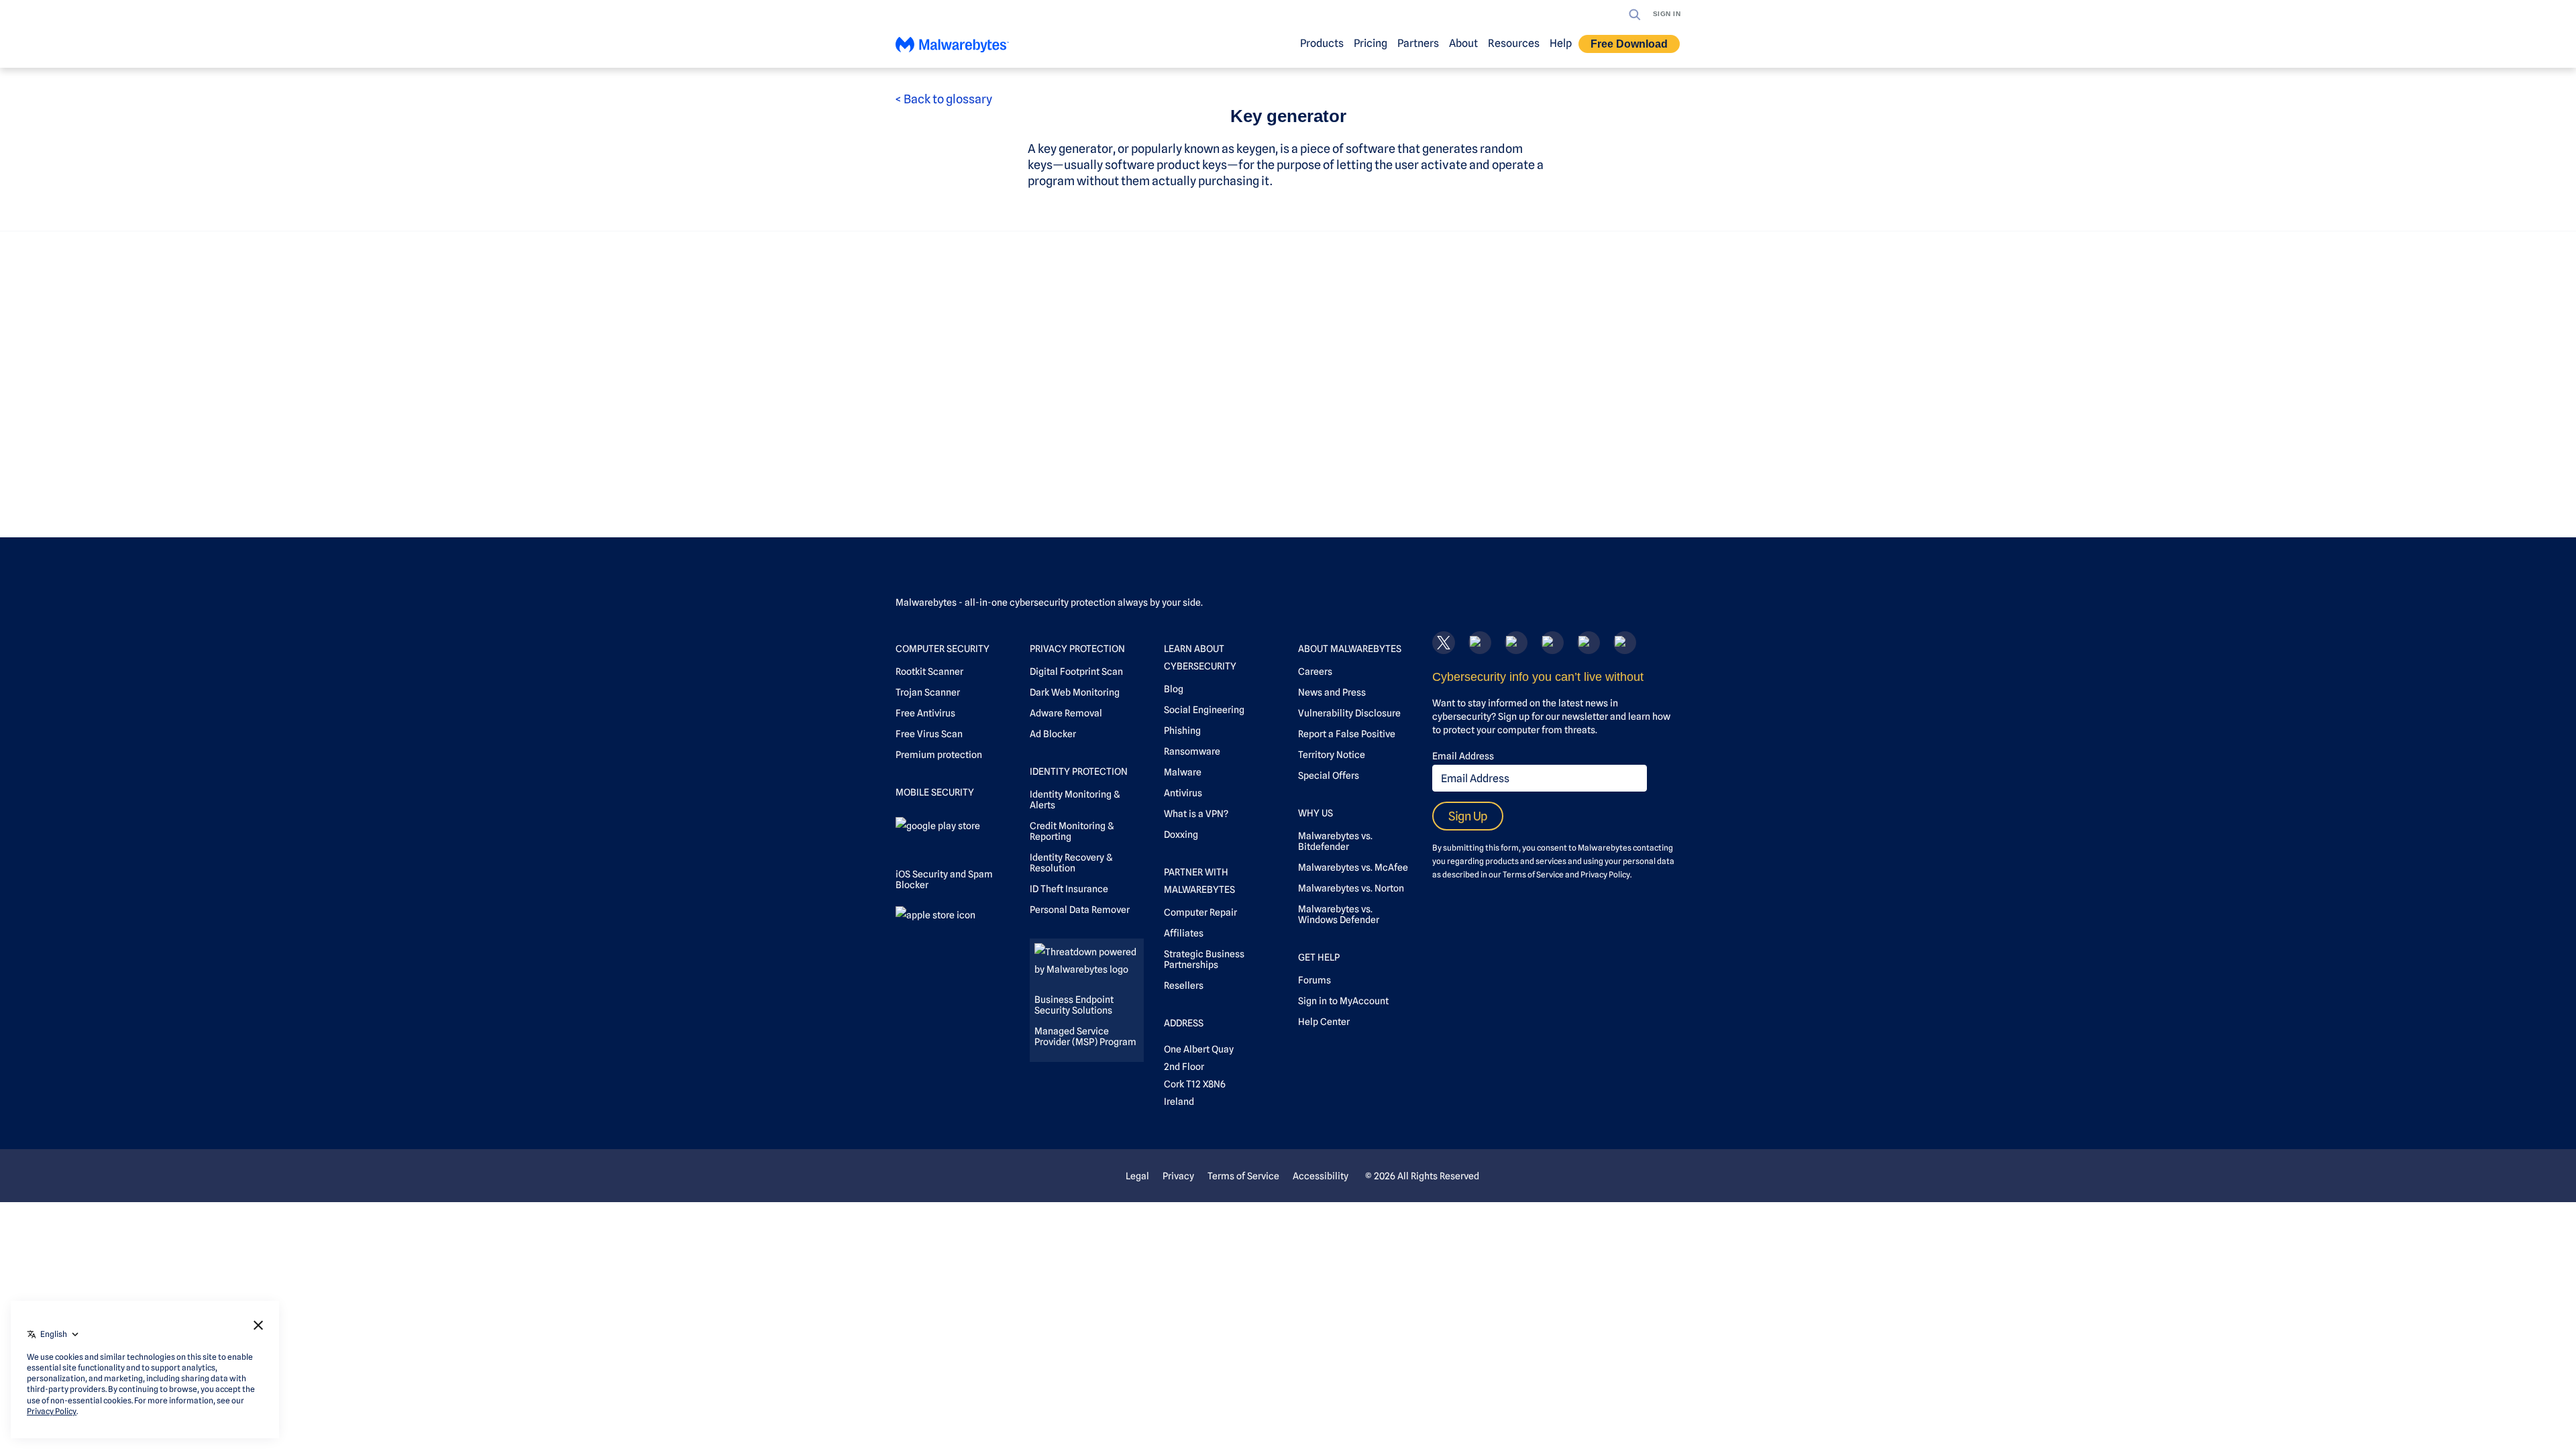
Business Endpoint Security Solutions (1074, 1005)
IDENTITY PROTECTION (1079, 771)
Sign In (1667, 14)
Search (1635, 15)
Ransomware (1192, 751)
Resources (1514, 43)
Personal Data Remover (1080, 910)
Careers (1315, 672)
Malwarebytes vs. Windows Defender (1339, 914)
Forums (1314, 980)
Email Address (1463, 756)
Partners (1418, 43)
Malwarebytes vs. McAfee (1353, 867)
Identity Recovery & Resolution (1071, 863)
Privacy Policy (1605, 874)
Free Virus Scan (929, 734)
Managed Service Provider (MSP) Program (1085, 1036)
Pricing (1371, 43)
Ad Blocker (1053, 734)
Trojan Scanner (928, 692)
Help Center (1324, 1022)
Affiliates (1184, 933)
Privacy (1178, 1176)
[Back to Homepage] (952, 48)
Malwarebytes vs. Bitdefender (1335, 841)
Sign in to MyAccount (1343, 1001)
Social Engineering (1204, 710)
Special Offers (1329, 775)
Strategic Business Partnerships (1204, 959)
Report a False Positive (1347, 734)
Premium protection (939, 755)
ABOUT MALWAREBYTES (1350, 649)
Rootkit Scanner (929, 672)
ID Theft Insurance (1069, 889)
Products (1322, 43)
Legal (1137, 1176)
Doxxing (1181, 835)
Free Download (1629, 44)
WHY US (1316, 813)
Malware (1183, 772)
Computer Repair (1200, 912)
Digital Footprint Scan (1076, 672)
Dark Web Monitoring (1075, 692)
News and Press (1332, 692)
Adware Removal (1066, 713)
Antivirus (1183, 793)
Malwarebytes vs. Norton (1351, 888)
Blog (1174, 689)
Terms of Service (1533, 874)
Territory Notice (1332, 755)
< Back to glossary (944, 99)
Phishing (1182, 731)
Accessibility (1321, 1176)
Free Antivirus (925, 713)
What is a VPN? (1196, 814)
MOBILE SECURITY (935, 792)
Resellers (1184, 985)
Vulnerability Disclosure (1349, 713)
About (1463, 43)
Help (1561, 43)
